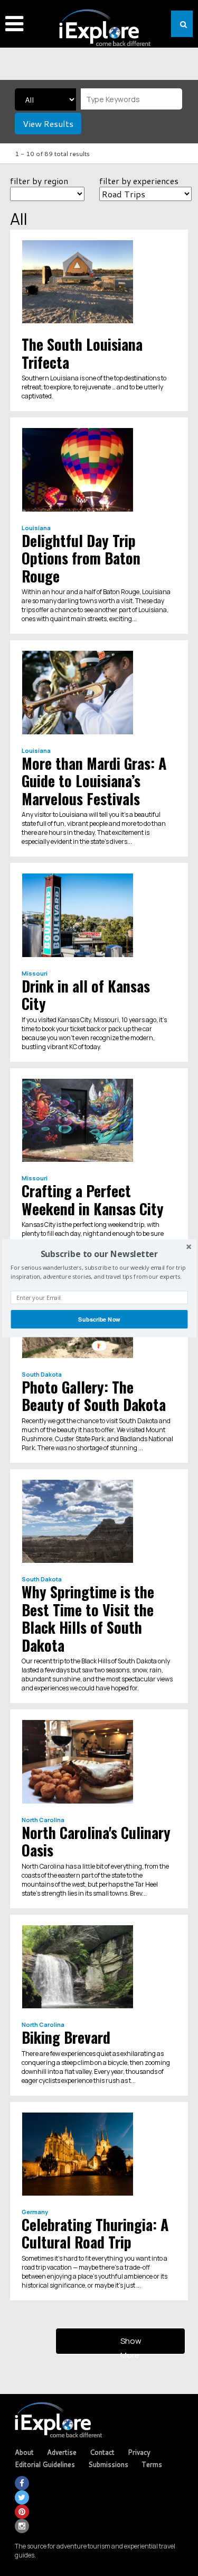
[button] (99, 1253)
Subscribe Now (99, 1319)
